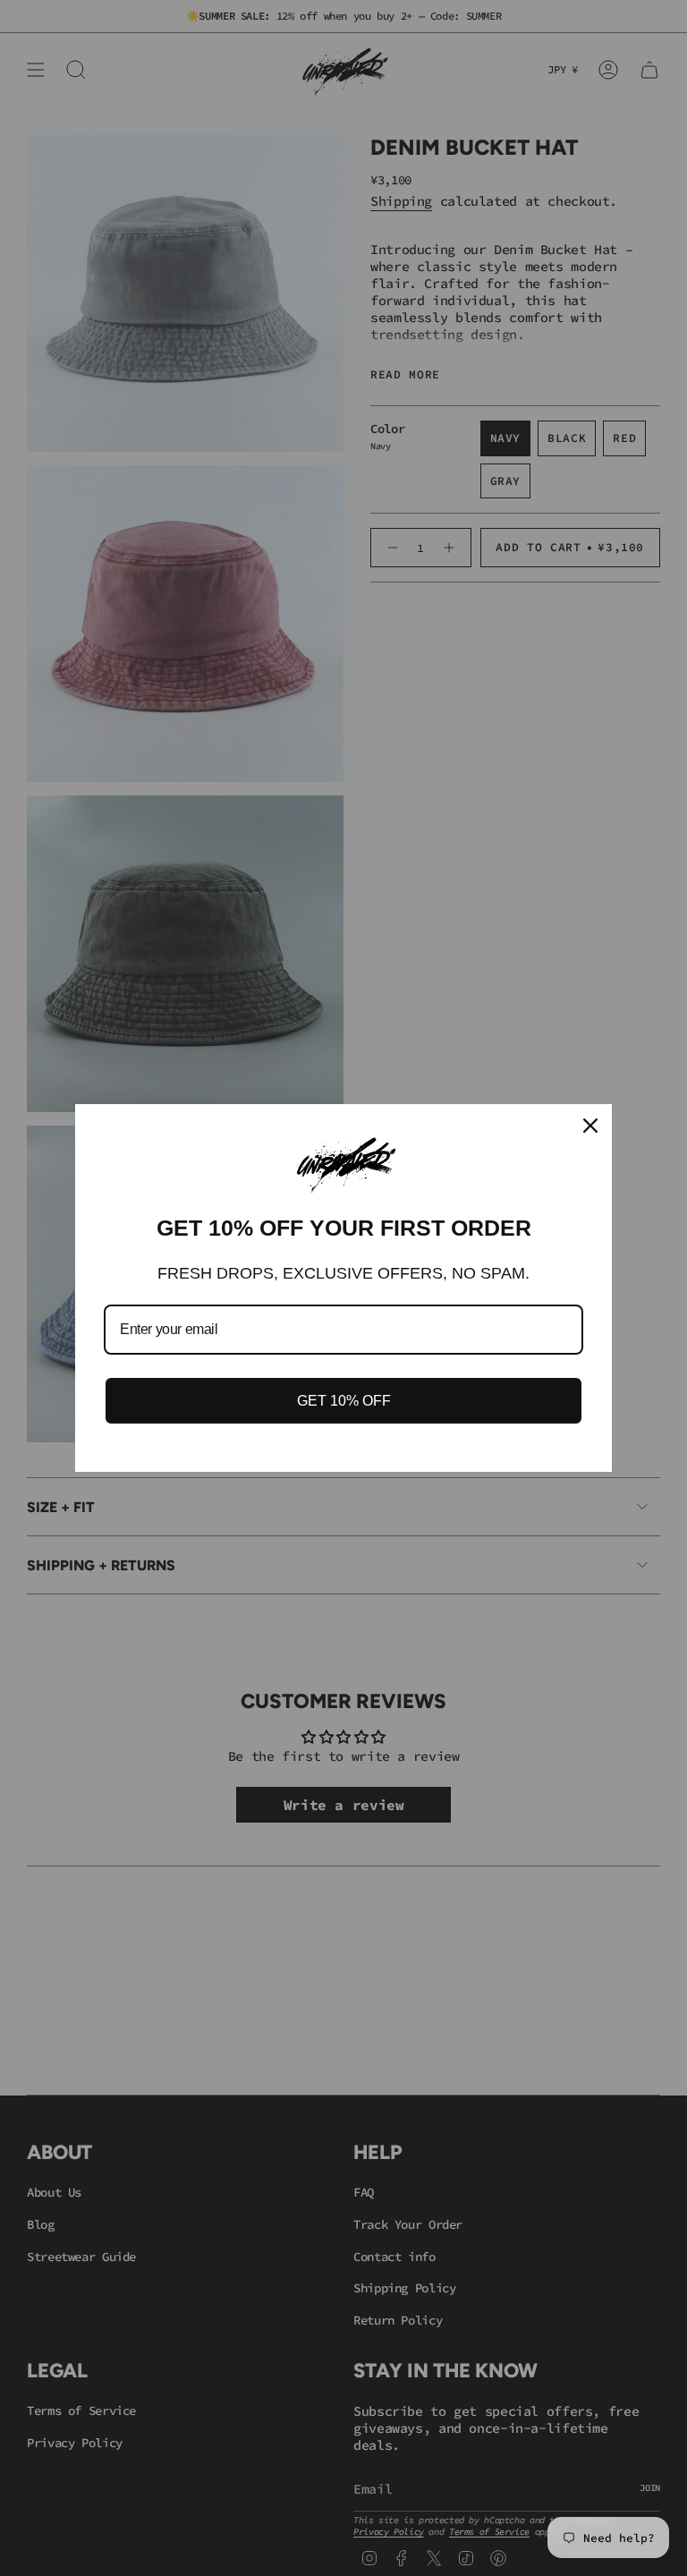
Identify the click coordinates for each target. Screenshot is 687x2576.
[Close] (590, 1126)
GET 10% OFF (344, 1401)
